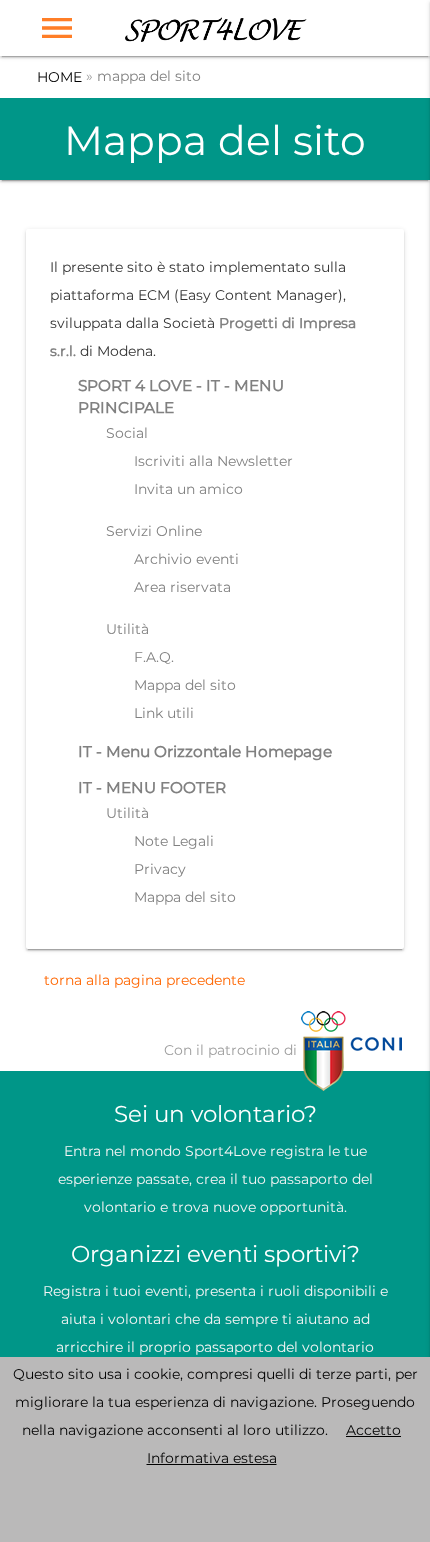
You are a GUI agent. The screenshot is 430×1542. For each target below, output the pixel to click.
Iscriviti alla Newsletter (213, 461)
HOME (59, 78)
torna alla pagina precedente (144, 980)
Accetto (373, 1430)
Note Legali (174, 841)
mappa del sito (149, 76)
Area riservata (182, 587)
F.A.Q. (154, 657)
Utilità (127, 629)
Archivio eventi (186, 559)
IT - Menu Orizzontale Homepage (205, 751)
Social (127, 433)
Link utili (164, 713)
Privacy (160, 869)
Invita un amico (188, 489)
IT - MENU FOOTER (152, 787)
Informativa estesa (212, 1458)
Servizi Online (154, 531)
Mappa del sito (185, 685)
